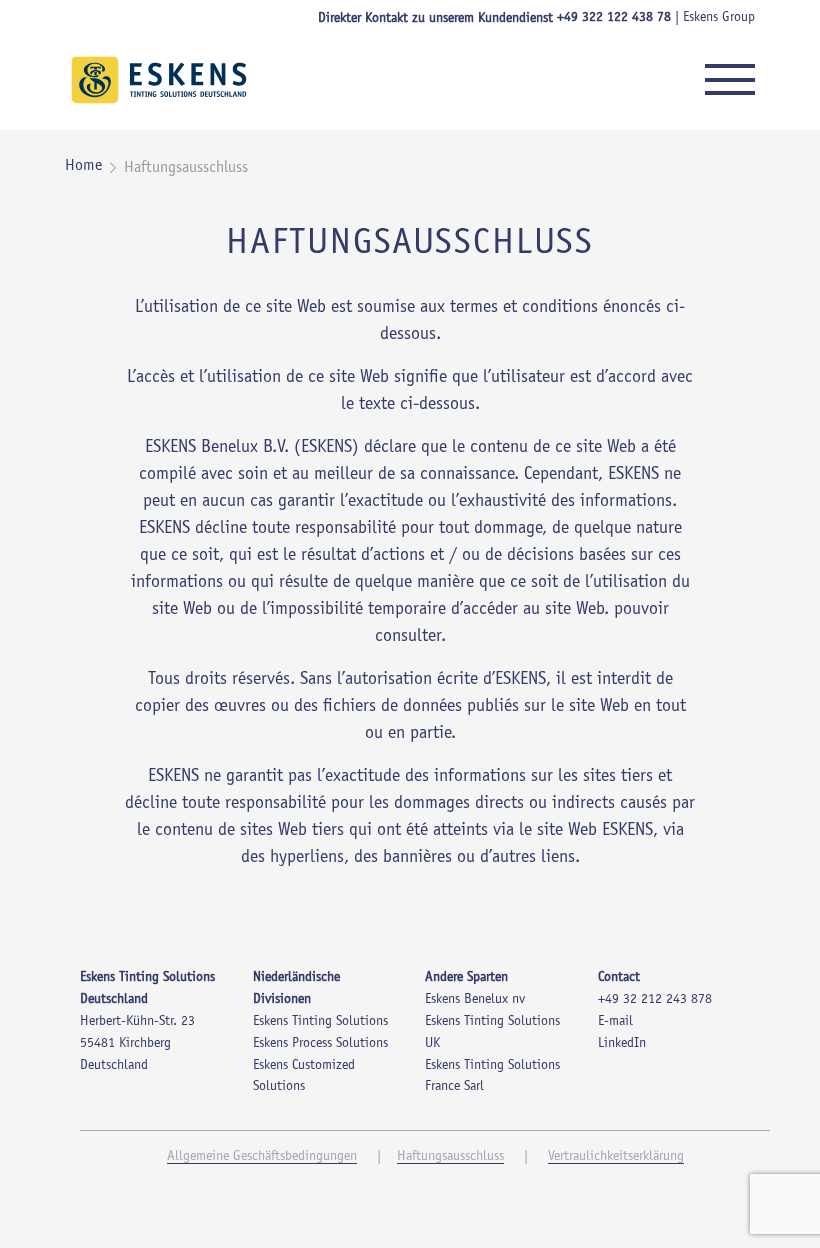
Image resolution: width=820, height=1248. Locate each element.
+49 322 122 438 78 (614, 18)
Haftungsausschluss (450, 1157)
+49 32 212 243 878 (655, 1000)
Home (83, 166)
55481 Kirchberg (125, 1044)
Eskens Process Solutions (320, 1044)
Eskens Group (719, 18)
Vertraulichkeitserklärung (616, 1157)
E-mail (615, 1022)
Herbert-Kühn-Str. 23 (137, 1022)
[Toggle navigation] (730, 80)
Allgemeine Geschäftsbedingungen (262, 1157)
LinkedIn (622, 1044)
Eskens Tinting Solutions (320, 1022)
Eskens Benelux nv (475, 1000)
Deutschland (114, 1066)
